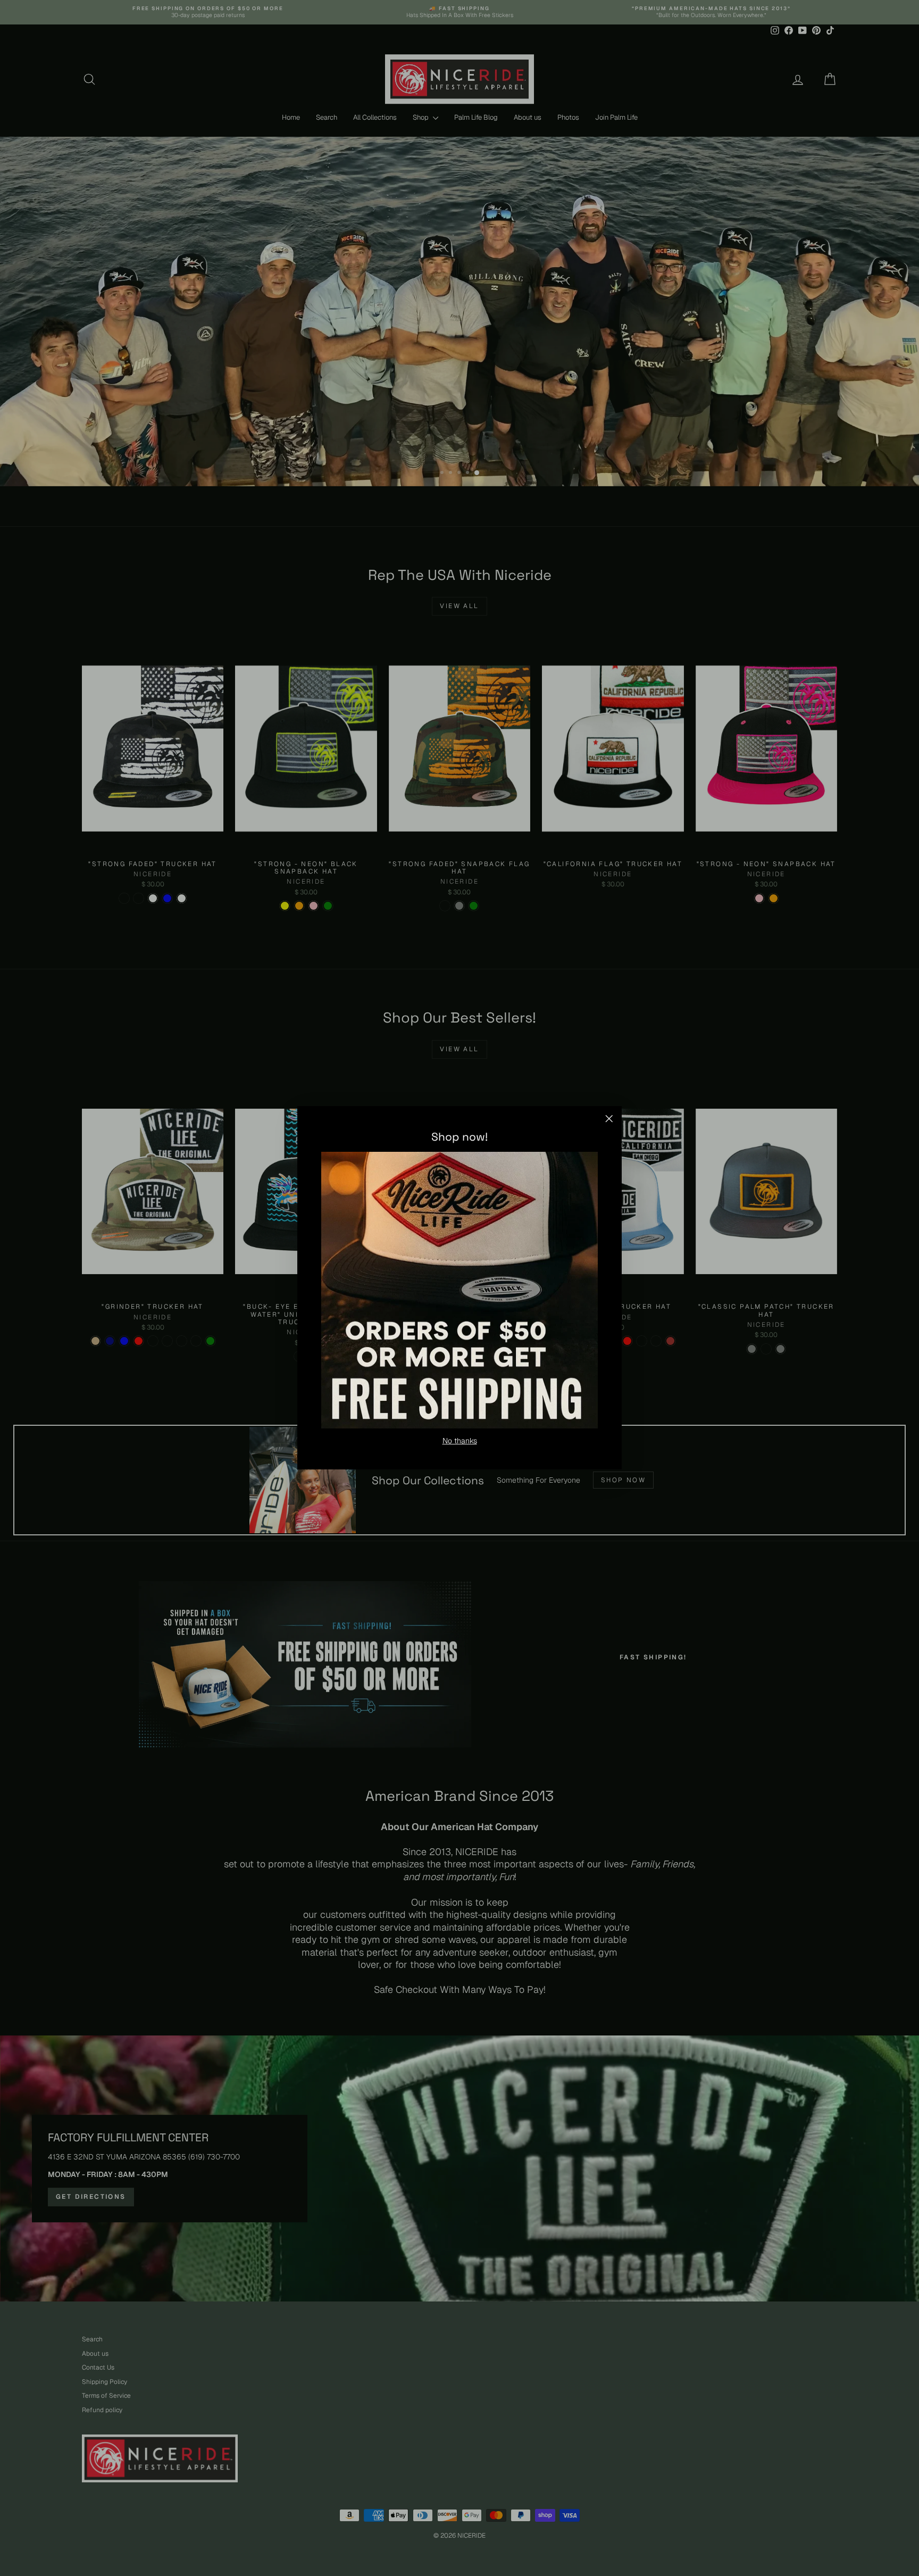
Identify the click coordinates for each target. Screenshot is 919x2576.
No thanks (460, 1441)
